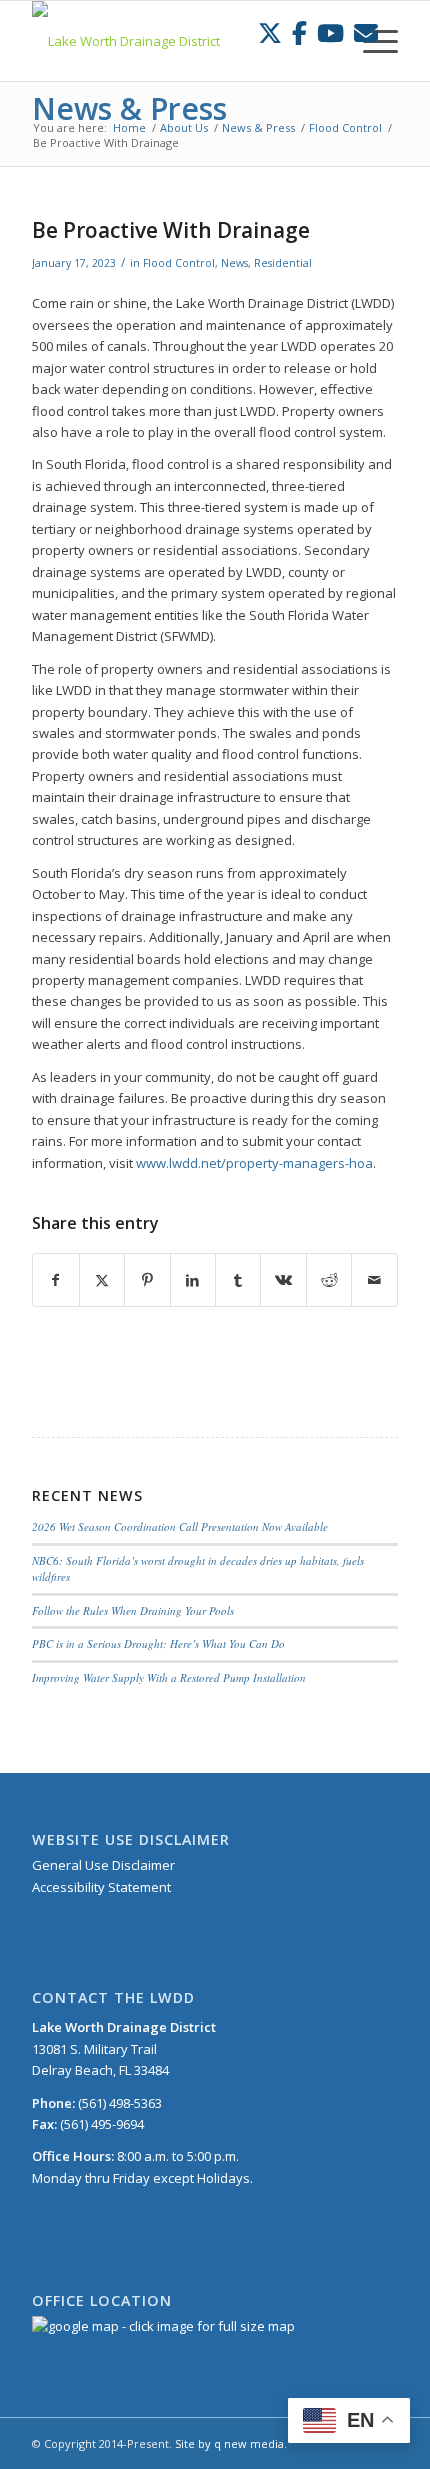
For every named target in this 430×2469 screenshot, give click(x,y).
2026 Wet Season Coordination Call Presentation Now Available (180, 1526)
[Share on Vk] (283, 1280)
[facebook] (299, 32)
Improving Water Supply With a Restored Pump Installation (169, 1677)
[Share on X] (102, 1280)
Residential (283, 263)
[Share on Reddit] (329, 1280)
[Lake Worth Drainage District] (178, 41)
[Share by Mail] (374, 1280)
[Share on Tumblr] (238, 1280)
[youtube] (330, 32)
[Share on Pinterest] (147, 1280)
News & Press (129, 108)
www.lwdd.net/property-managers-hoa (254, 1163)
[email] (366, 32)
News (234, 263)
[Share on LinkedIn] (193, 1280)
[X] (270, 32)
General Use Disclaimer (103, 1865)
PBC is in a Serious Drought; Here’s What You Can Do (158, 1643)
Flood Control (179, 263)
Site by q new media (229, 2443)
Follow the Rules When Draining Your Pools (133, 1610)
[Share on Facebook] (55, 1280)
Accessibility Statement (101, 1887)
